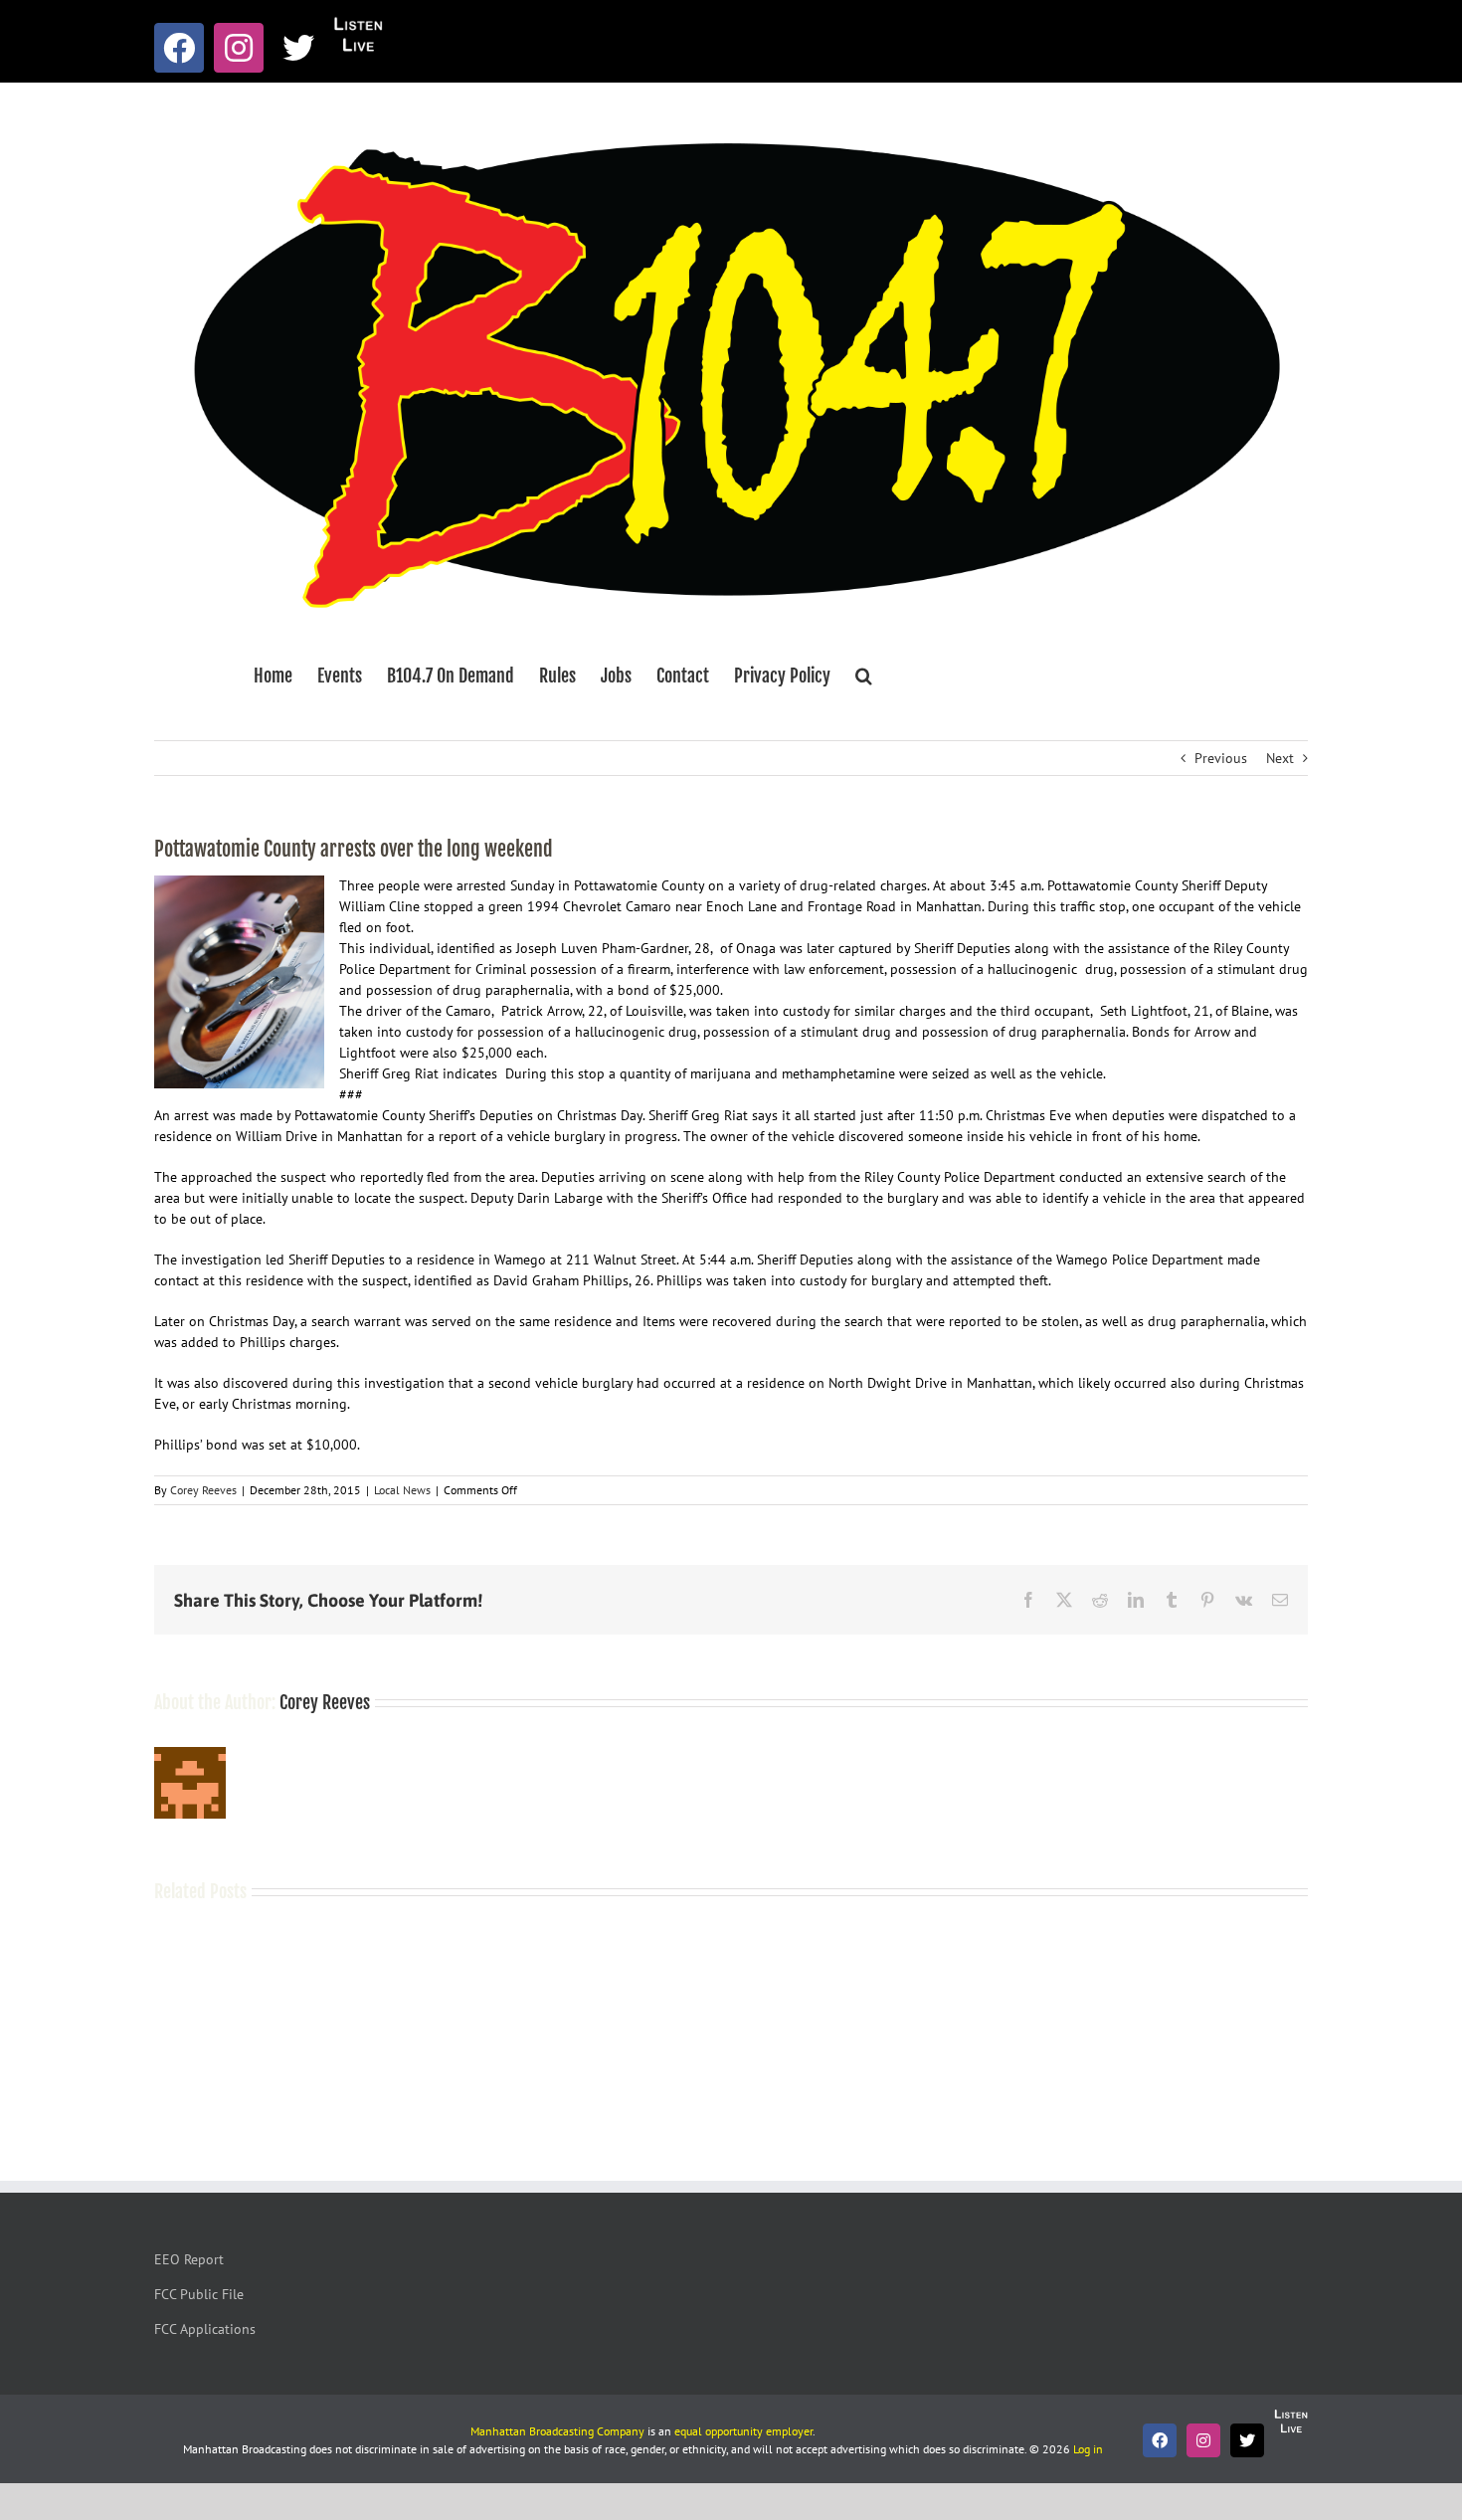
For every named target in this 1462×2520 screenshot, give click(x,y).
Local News (402, 1490)
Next (1280, 758)
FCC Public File (199, 2294)
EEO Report (189, 2259)
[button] (864, 676)
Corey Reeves (203, 1490)
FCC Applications (205, 2329)
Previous (1221, 758)
